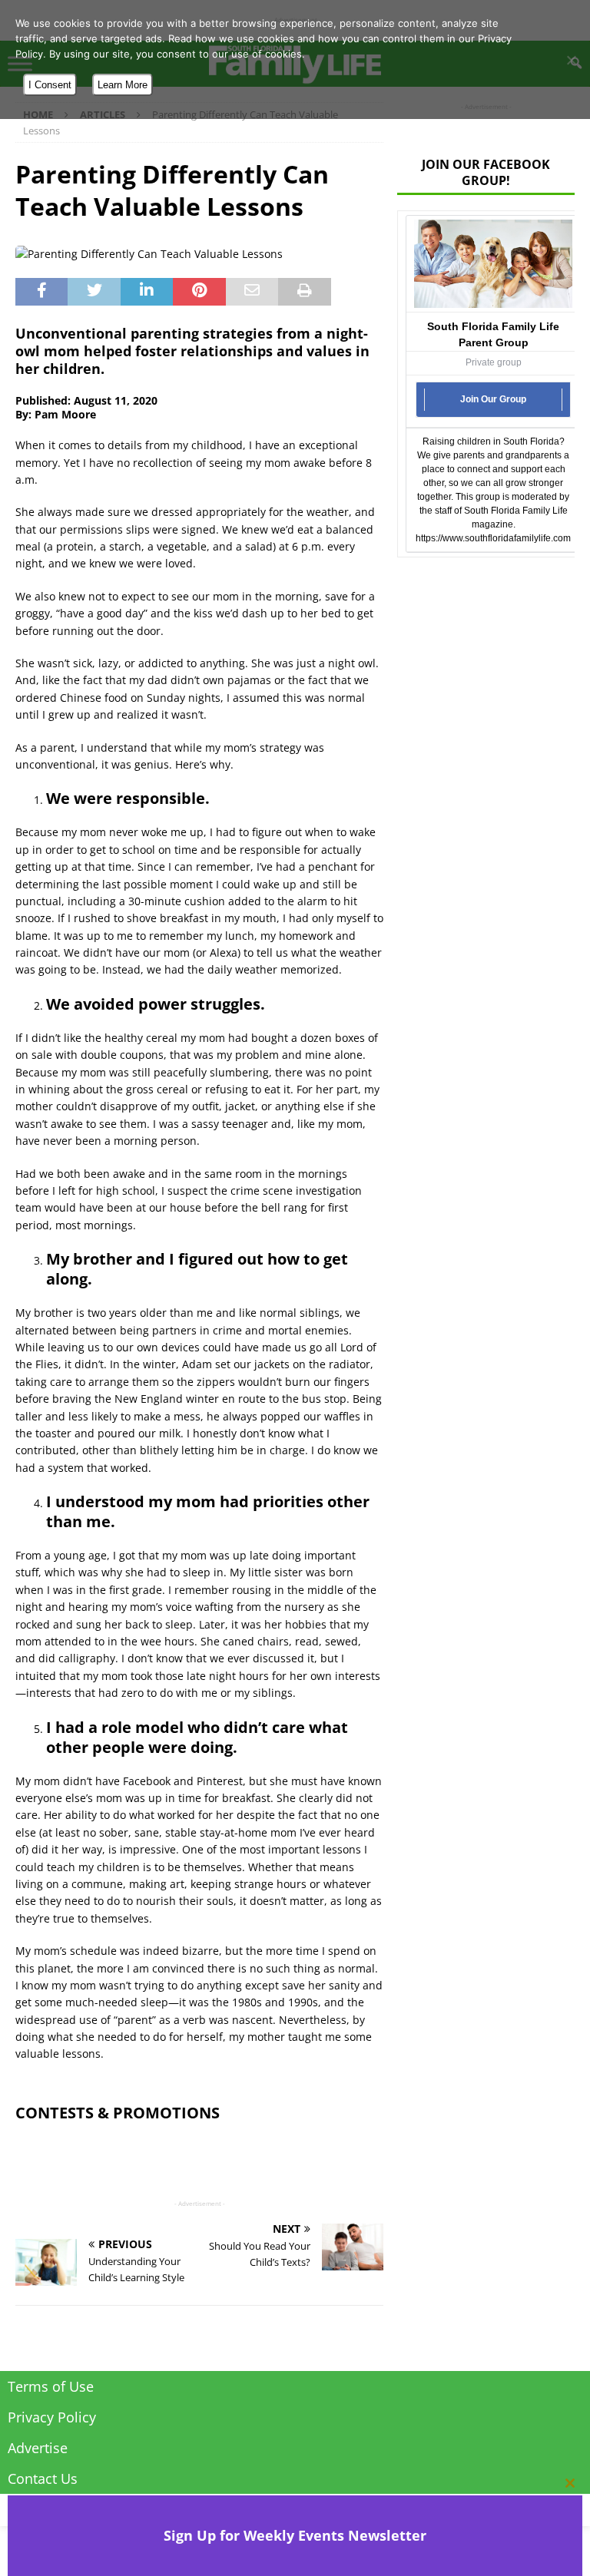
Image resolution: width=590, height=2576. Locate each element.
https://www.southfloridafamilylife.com (493, 538)
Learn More (123, 85)
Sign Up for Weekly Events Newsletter (295, 2535)
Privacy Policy (52, 2417)
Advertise (38, 2448)
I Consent (50, 85)
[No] (571, 60)
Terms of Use (51, 2386)
